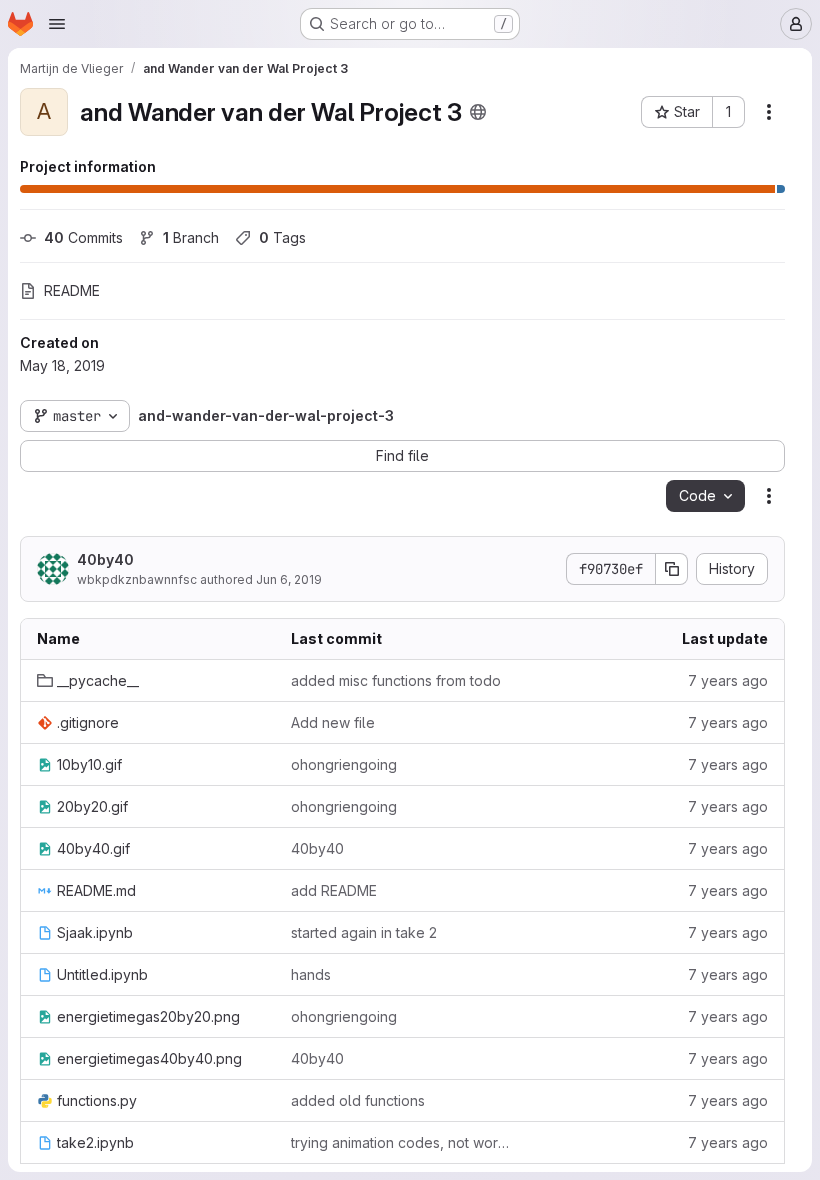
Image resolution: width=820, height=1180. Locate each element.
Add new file (333, 722)
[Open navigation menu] (57, 24)
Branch (191, 237)
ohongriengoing (344, 764)
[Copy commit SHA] (672, 569)
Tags (282, 237)
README (72, 290)
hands (311, 974)
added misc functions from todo (396, 680)
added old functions (358, 1100)
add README (334, 890)
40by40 (105, 559)
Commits (83, 237)
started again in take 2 (364, 932)
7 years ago (728, 680)
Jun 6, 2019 (289, 579)
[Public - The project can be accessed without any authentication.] (478, 112)
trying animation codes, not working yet (402, 1142)
